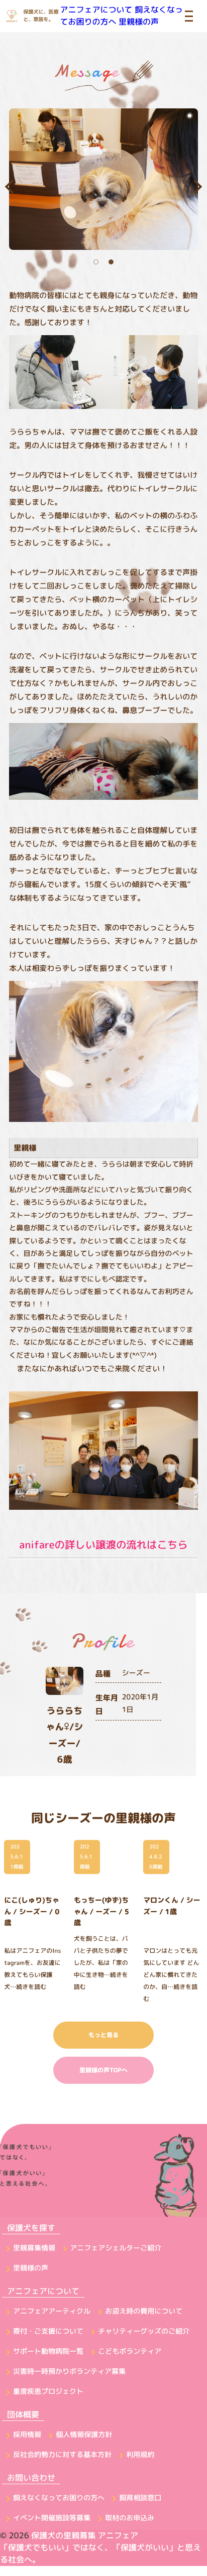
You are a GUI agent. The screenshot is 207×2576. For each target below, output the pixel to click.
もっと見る (103, 2035)
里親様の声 (139, 22)
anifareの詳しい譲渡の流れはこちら (103, 1545)
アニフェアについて (96, 10)
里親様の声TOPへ (103, 2070)
